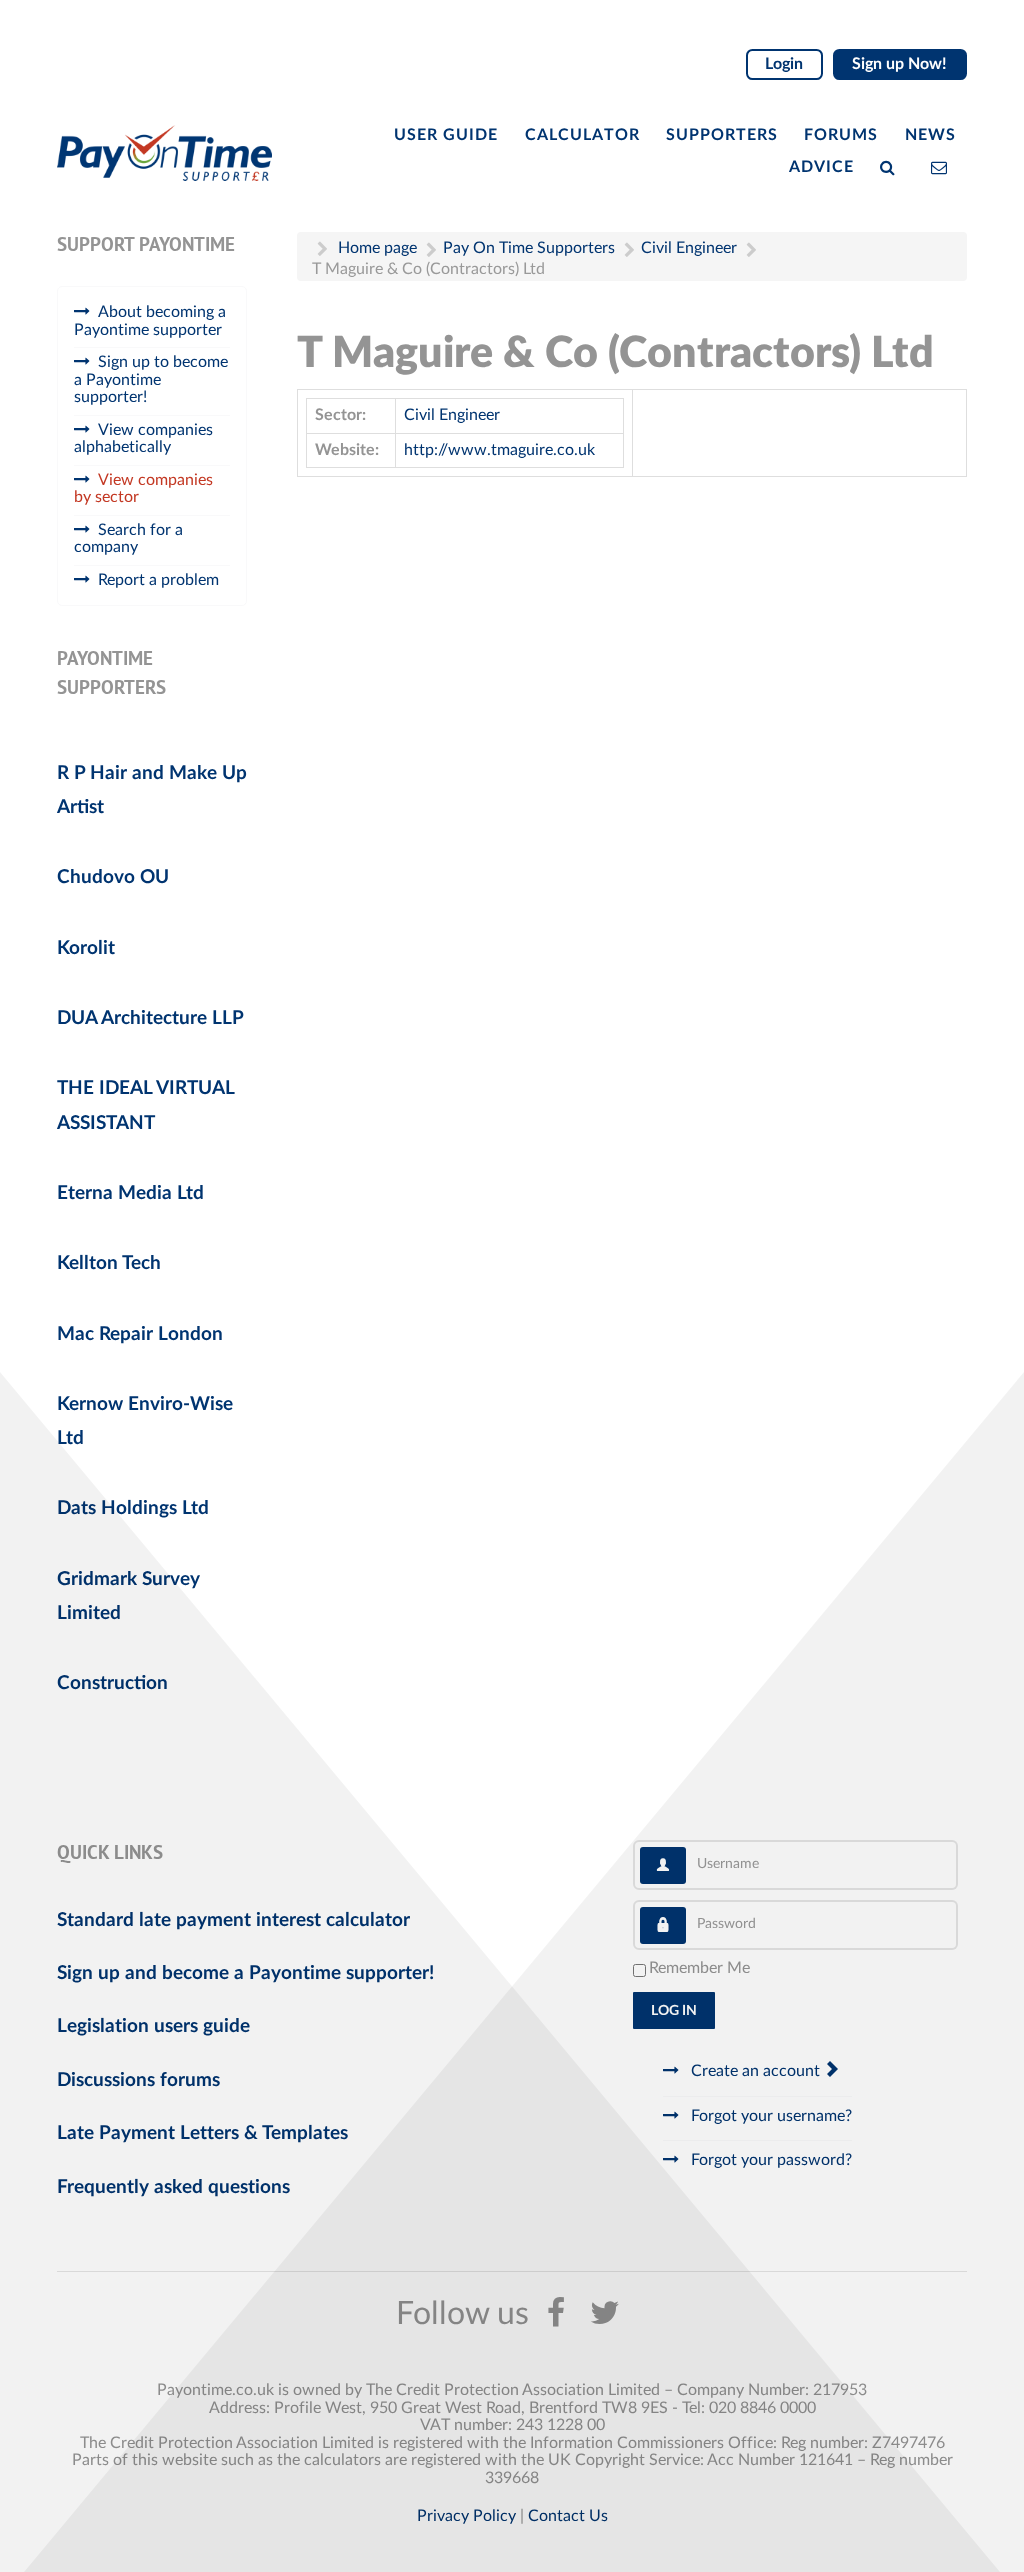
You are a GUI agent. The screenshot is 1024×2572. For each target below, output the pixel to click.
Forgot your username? (769, 2116)
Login (784, 64)
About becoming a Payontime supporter (150, 321)
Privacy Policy (466, 2516)
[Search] (892, 166)
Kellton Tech (109, 1263)
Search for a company (128, 539)
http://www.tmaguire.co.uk (499, 450)
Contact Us (568, 2516)
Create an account (755, 2071)
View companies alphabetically (143, 439)
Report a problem (158, 580)
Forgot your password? (769, 2160)
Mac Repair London (140, 1334)
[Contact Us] (943, 166)
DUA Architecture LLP (150, 1018)
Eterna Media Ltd (130, 1193)
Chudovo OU (113, 877)
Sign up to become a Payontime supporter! (151, 379)
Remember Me (699, 1968)
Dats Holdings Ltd (133, 1508)
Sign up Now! (899, 64)
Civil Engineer (452, 415)
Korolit (86, 948)
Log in (674, 2011)
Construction (112, 1683)
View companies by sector (143, 489)
